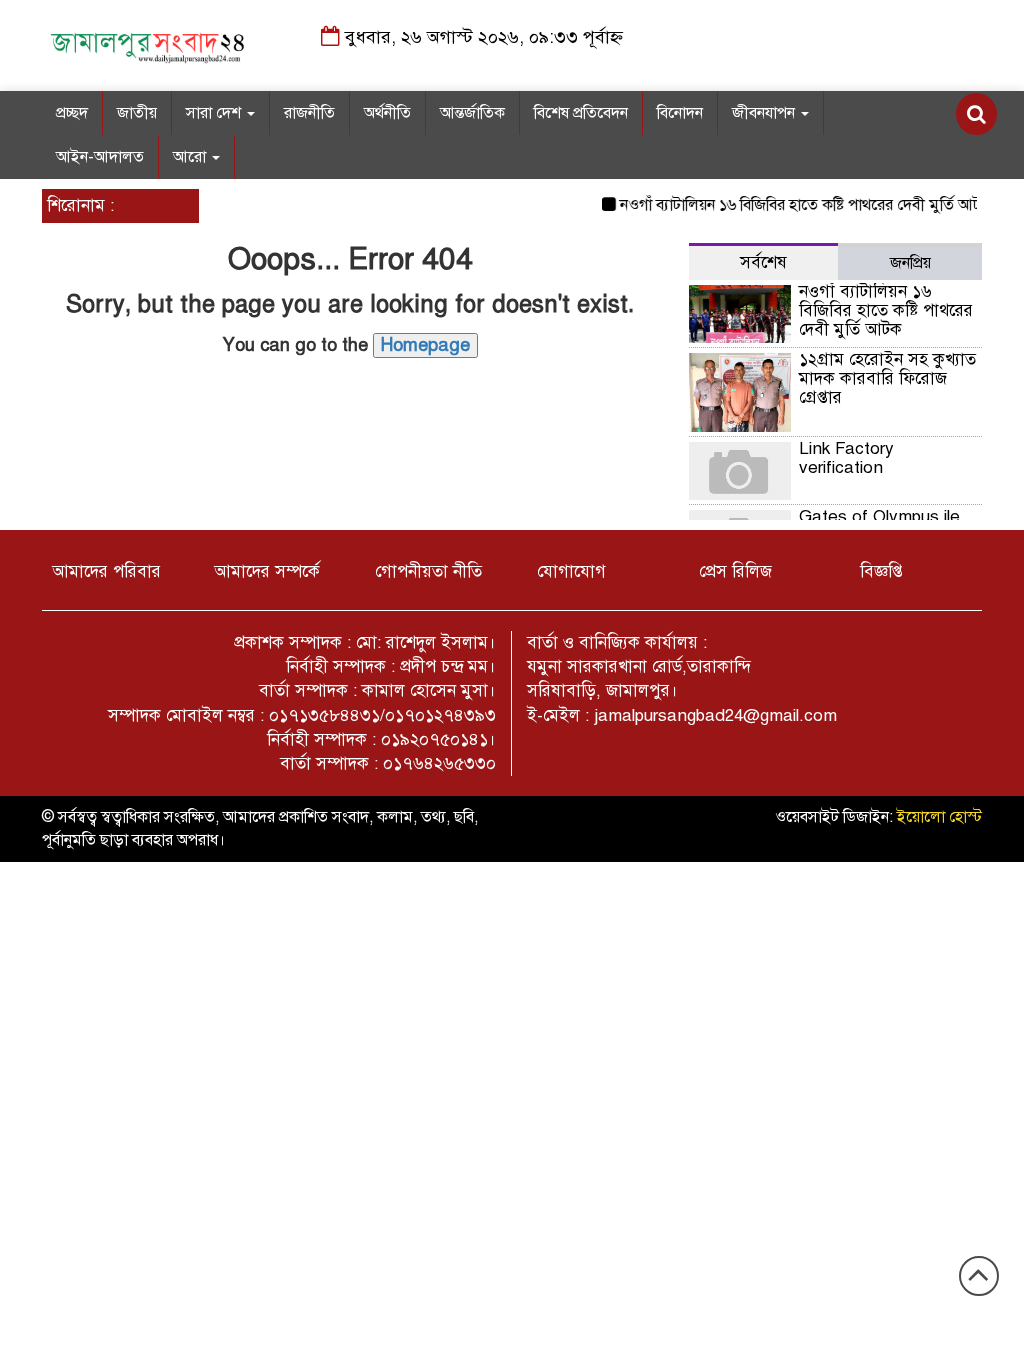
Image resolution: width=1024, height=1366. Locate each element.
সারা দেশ (215, 113)
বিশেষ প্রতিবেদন (581, 113)
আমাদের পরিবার (106, 571)
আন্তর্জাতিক (472, 113)
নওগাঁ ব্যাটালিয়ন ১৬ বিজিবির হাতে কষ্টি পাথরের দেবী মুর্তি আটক (795, 205)
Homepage (425, 345)
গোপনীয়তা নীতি (428, 571)
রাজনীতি (309, 113)
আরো (191, 157)
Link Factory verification (846, 458)
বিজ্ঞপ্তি (881, 571)
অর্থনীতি (387, 113)
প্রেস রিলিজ (735, 571)
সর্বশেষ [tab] (763, 262)
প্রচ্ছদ (72, 113)
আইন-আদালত (100, 157)
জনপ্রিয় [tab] (910, 263)
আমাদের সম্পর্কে (267, 571)
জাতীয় (137, 113)
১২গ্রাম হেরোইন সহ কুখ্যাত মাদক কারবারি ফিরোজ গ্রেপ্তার (887, 378)
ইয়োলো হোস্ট (939, 817)
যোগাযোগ (571, 571)
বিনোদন (680, 113)
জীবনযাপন (765, 113)
